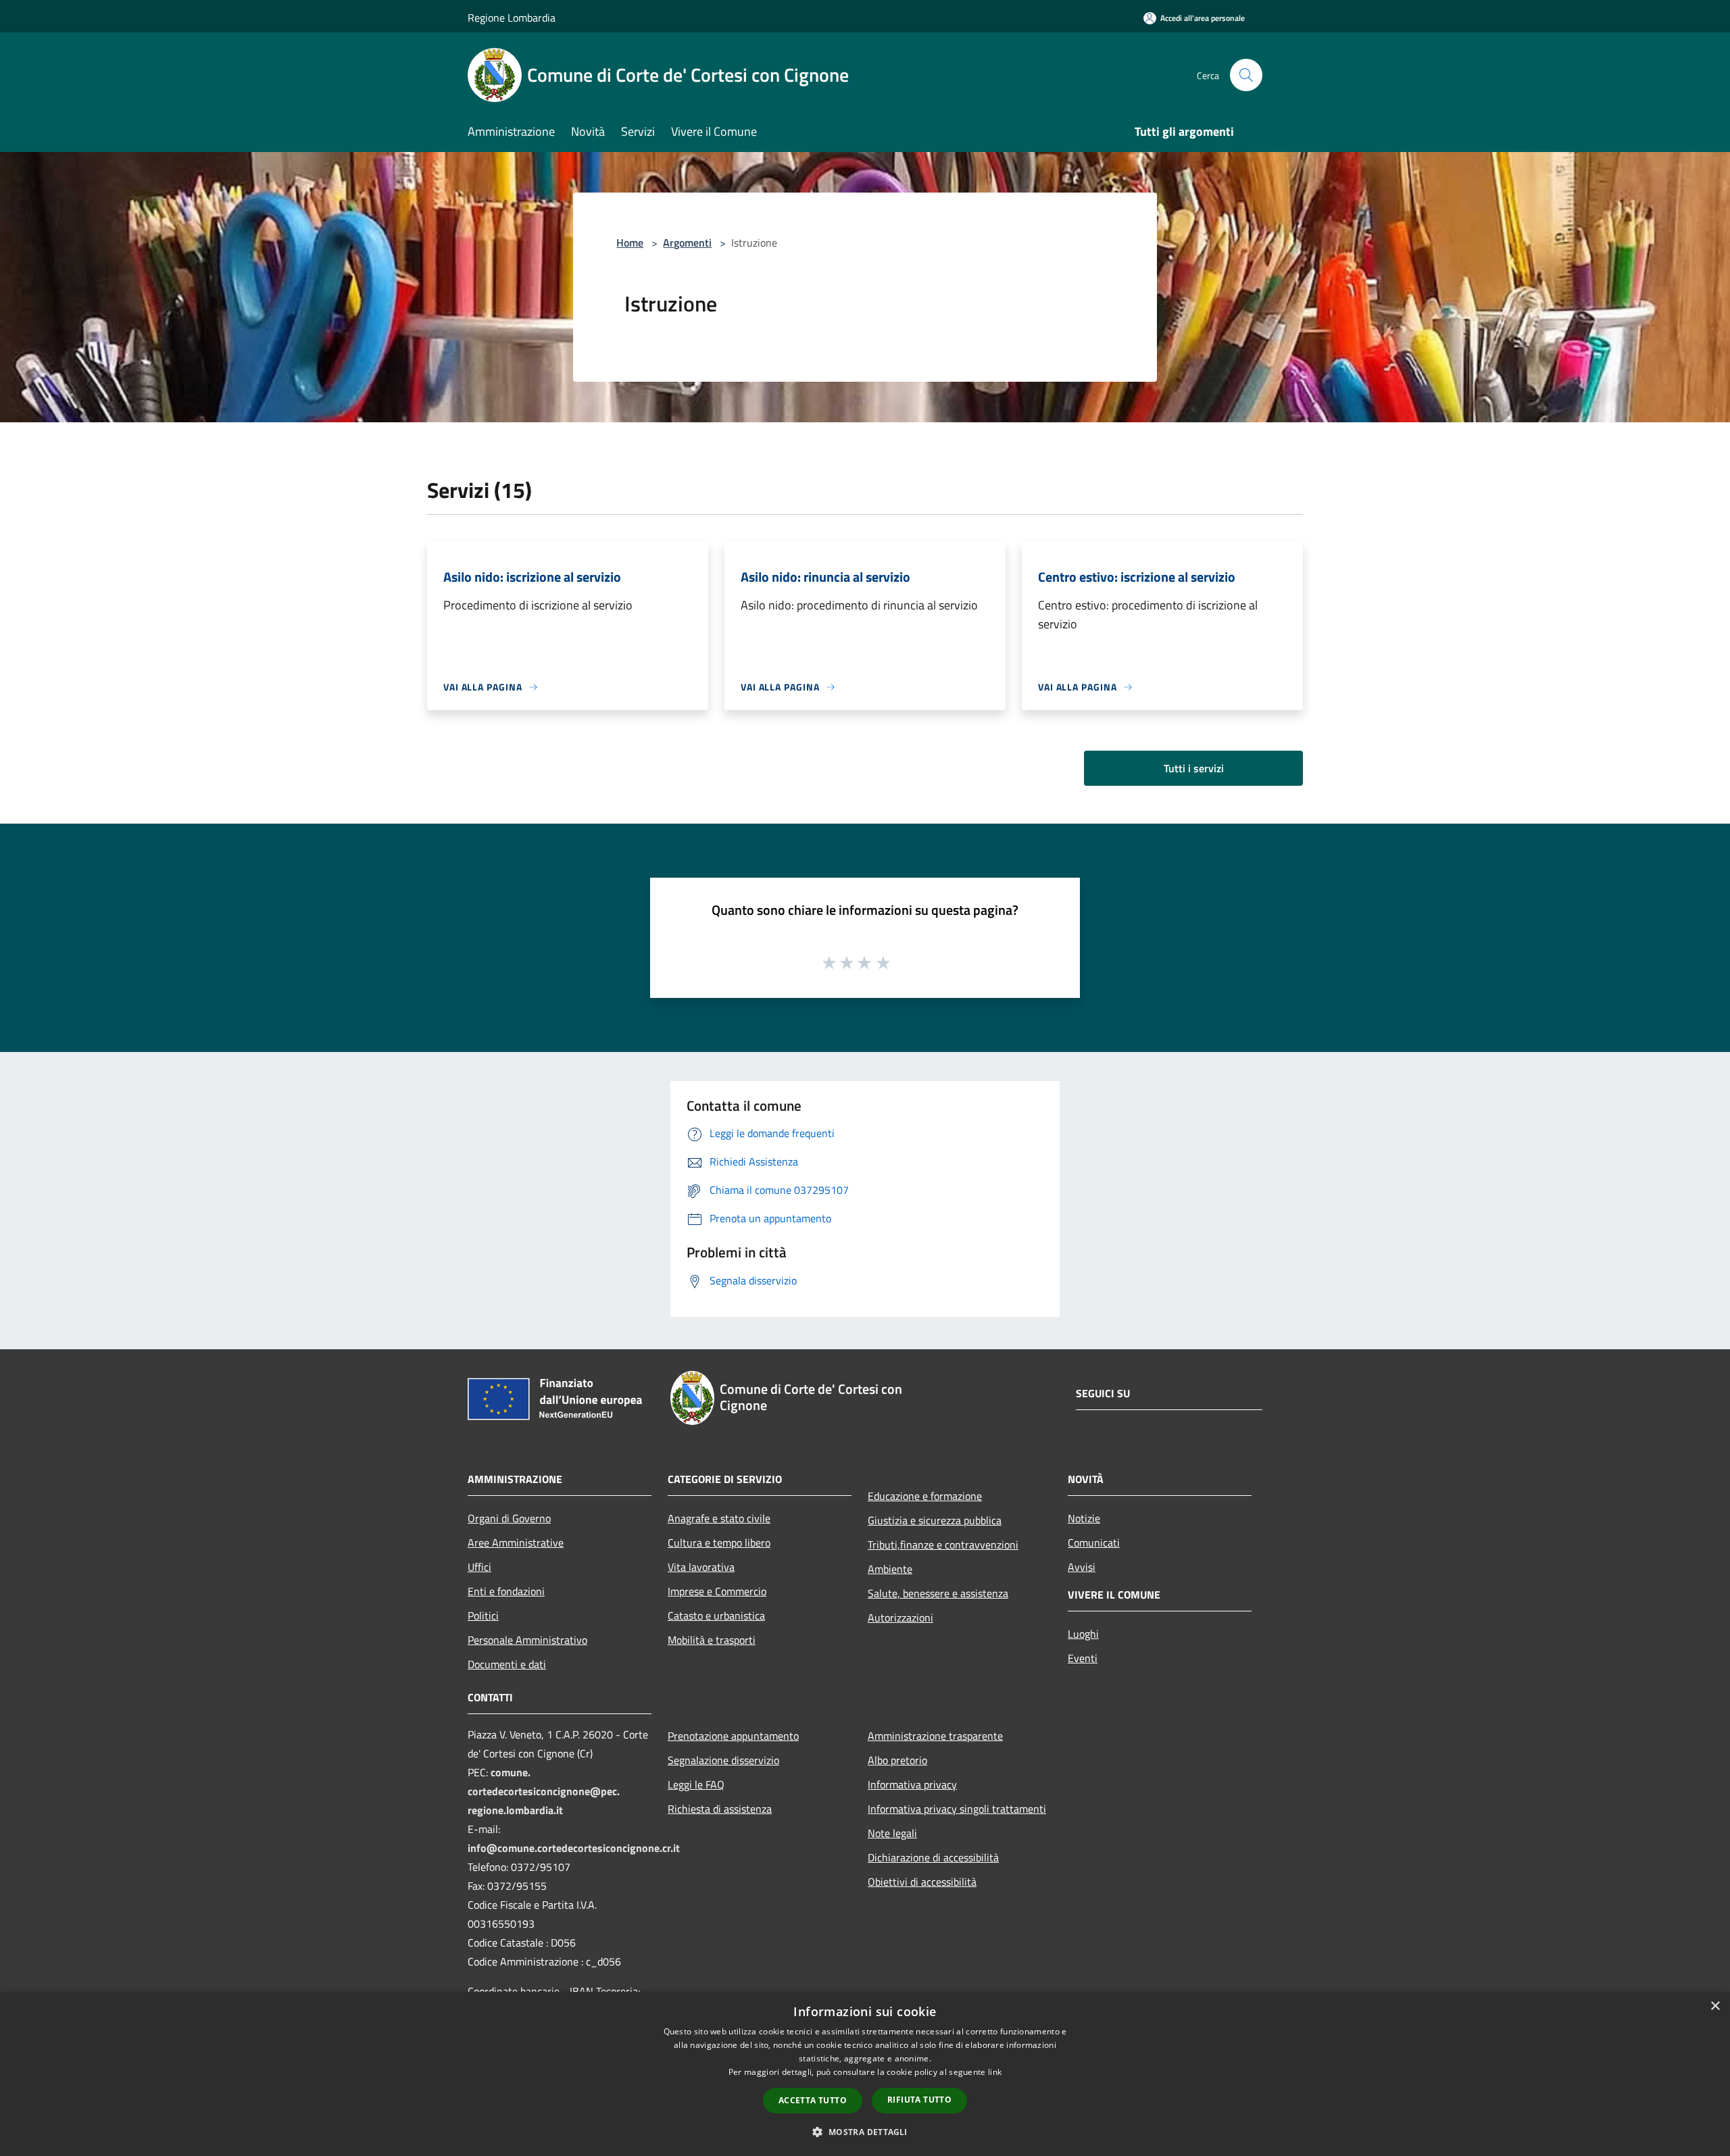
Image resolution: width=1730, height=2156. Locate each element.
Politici (483, 1615)
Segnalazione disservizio (723, 1760)
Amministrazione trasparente (935, 1736)
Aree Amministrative (516, 1543)
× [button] (1715, 2006)
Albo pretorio (897, 1760)
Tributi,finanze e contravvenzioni (943, 1545)
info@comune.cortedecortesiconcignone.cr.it (574, 1848)
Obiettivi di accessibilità (922, 1882)
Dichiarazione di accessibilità (933, 1857)
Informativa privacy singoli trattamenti (957, 1809)
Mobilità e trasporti (712, 1640)
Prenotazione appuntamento (733, 1736)
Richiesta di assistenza (720, 1809)
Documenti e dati (507, 1664)
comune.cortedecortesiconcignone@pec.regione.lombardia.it (544, 1791)
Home (630, 243)
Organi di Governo (509, 1518)
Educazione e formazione (925, 1496)
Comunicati (1094, 1543)
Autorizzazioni (900, 1618)
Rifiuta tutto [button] (919, 2100)
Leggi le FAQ (696, 1784)
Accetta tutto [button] (813, 2100)
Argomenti (687, 243)
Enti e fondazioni (506, 1591)
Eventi (1083, 1658)
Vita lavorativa (701, 1567)
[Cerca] (1246, 75)
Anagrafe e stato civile (719, 1518)
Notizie (1084, 1518)
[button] (865, 2132)
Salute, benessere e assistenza (938, 1593)
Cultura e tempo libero (719, 1543)
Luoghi (1083, 1634)
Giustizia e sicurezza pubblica (935, 1520)
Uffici (479, 1567)
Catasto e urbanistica (716, 1615)
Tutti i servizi (1194, 768)
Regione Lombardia (512, 18)
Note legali (892, 1833)
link (995, 2072)
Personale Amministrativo (527, 1640)
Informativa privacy (912, 1784)
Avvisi (1082, 1567)
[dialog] (865, 2074)
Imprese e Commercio (717, 1591)
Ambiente (890, 1569)
